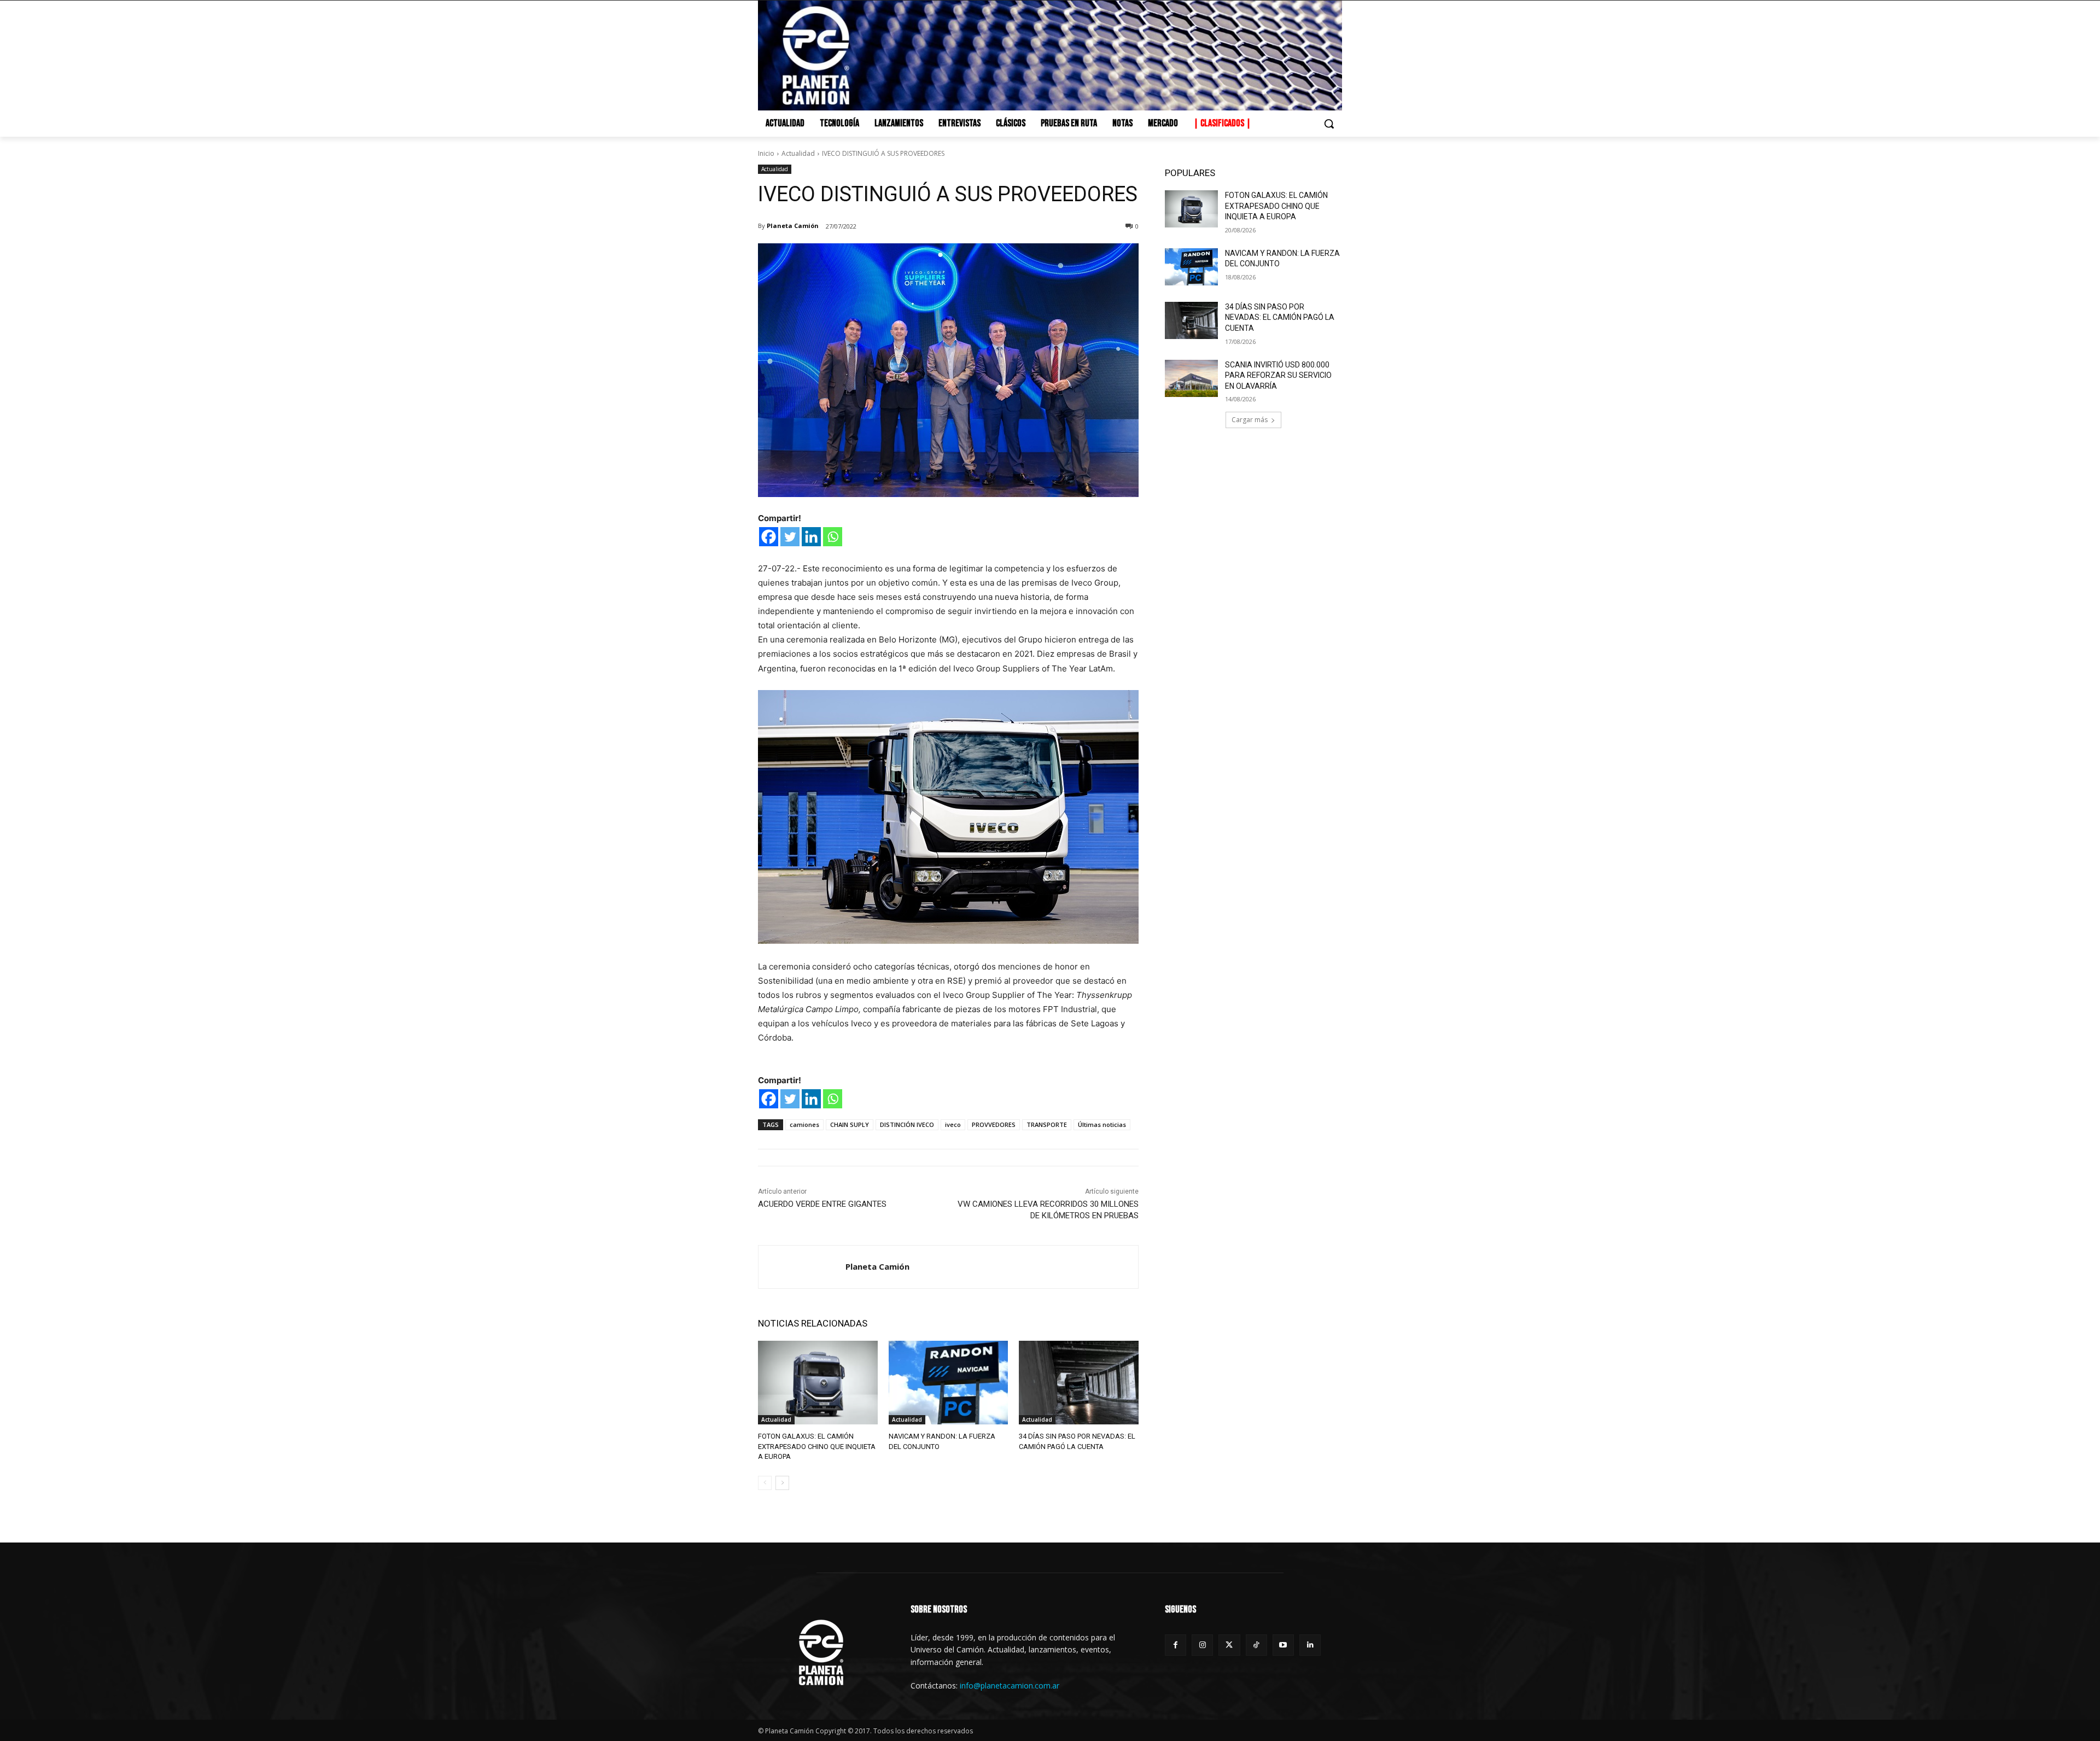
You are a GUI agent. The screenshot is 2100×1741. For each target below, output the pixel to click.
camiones (804, 1124)
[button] (1329, 124)
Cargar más (1250, 420)
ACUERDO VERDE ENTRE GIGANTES (822, 1204)
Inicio (766, 153)
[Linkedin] (811, 537)
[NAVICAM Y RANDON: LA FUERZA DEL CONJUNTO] (949, 1383)
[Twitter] (790, 537)
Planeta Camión (793, 226)
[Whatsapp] (833, 537)
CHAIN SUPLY (850, 1124)
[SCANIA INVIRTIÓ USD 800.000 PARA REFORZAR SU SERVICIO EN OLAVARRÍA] (1191, 378)
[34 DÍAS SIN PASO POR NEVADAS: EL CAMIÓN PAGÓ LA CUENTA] (1079, 1383)
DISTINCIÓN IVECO (907, 1124)
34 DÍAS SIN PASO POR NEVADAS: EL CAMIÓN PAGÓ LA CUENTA (1280, 317)
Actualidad (798, 153)
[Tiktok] (1256, 1645)
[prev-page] (765, 1483)
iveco (953, 1124)
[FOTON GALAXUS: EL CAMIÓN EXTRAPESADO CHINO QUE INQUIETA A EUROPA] (818, 1383)
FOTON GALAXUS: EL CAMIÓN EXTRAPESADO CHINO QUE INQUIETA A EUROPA (817, 1446)
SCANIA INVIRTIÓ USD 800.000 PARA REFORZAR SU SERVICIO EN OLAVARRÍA (1278, 375)
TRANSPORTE (1047, 1124)
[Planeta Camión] (802, 1267)
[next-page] (782, 1483)
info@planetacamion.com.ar (1010, 1686)
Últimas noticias (1102, 1124)
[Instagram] (1202, 1645)
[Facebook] (769, 537)
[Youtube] (1283, 1645)
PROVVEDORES (994, 1124)
